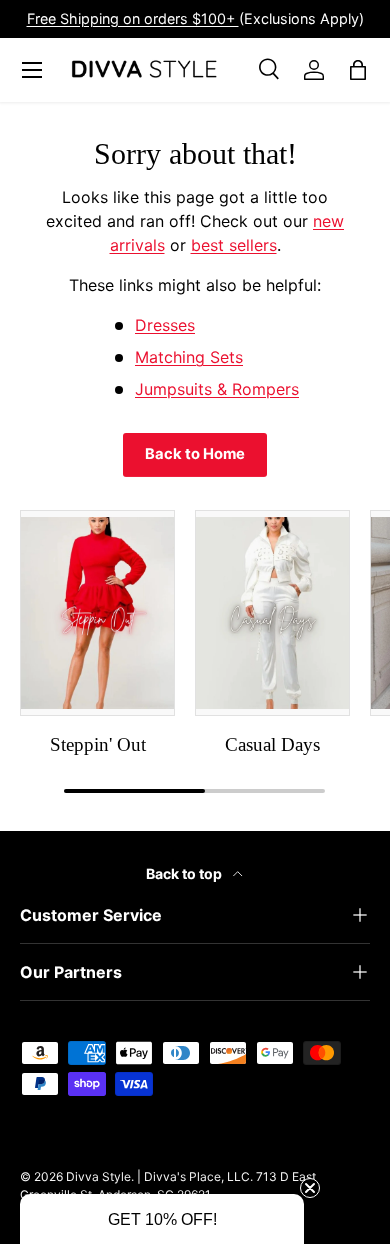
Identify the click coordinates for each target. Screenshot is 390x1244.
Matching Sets (189, 357)
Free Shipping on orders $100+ (133, 18)
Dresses (165, 325)
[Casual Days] (272, 613)
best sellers (234, 245)
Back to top (185, 873)
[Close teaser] (310, 1188)
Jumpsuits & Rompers (217, 389)
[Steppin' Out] (97, 613)
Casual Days (272, 744)
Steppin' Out (98, 744)
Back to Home (195, 454)
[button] (162, 1219)
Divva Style (98, 1176)
